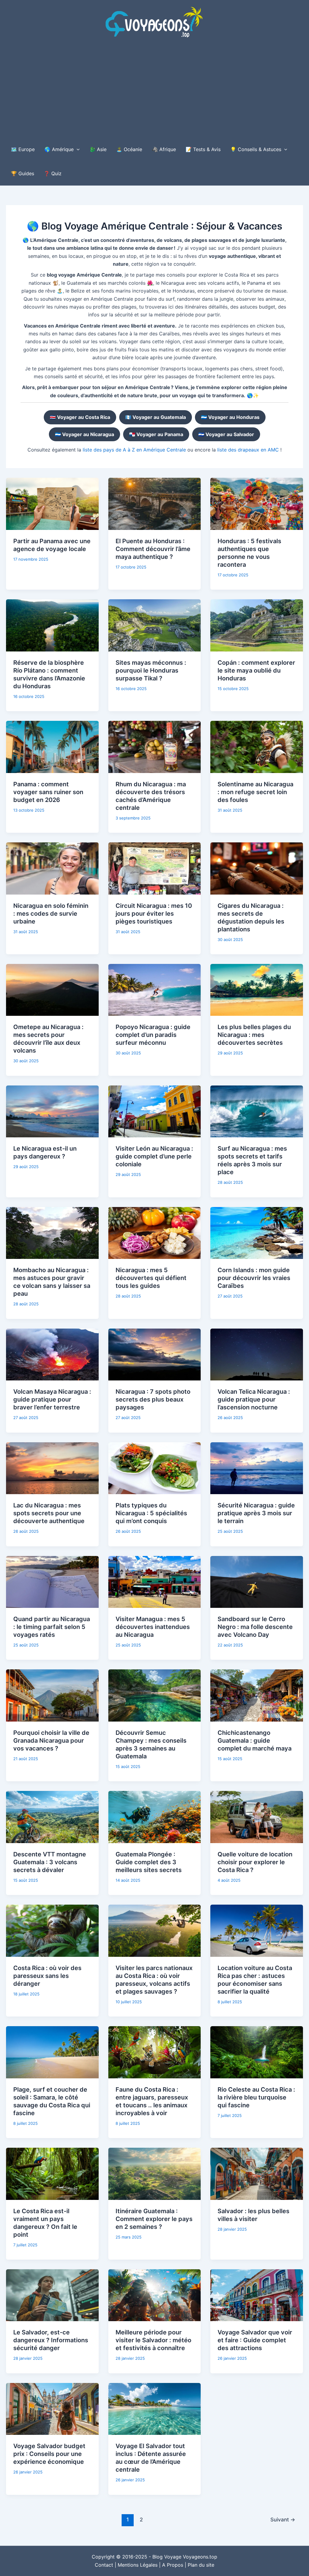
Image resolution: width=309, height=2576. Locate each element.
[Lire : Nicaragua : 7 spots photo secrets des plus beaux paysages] (155, 1354)
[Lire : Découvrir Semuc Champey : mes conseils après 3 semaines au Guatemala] (155, 1695)
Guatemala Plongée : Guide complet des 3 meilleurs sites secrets (149, 1862)
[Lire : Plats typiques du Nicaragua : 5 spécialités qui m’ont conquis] (155, 1468)
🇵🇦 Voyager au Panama (156, 434)
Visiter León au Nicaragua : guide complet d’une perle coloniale (154, 1156)
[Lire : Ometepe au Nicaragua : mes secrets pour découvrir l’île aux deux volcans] (52, 990)
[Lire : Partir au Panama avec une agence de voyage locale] (52, 503)
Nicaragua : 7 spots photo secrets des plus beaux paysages (153, 1399)
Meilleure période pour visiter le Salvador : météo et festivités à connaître (153, 2340)
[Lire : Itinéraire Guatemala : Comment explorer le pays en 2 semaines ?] (155, 2173)
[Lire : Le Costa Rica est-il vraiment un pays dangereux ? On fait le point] (52, 2173)
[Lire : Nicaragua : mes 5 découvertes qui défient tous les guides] (155, 1232)
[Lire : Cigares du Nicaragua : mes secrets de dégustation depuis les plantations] (257, 868)
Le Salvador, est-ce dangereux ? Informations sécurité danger (51, 2340)
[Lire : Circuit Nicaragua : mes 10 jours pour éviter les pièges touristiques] (155, 868)
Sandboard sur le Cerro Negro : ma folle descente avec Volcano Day (255, 1627)
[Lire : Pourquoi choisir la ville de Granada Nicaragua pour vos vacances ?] (52, 1695)
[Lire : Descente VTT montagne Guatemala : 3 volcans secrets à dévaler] (52, 1817)
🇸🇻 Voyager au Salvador (226, 434)
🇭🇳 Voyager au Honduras (230, 417)
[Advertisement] (154, 92)
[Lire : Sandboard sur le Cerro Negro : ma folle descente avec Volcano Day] (257, 1581)
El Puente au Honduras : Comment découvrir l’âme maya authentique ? (153, 549)
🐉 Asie (98, 149)
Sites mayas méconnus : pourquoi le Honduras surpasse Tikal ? (151, 670)
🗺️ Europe (23, 149)
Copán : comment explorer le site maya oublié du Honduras (256, 670)
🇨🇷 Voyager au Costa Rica (80, 417)
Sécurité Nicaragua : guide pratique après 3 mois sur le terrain (256, 1513)
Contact (104, 2565)
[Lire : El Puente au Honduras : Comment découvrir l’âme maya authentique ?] (155, 503)
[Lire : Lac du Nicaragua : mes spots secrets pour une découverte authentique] (52, 1468)
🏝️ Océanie (129, 149)
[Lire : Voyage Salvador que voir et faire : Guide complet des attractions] (257, 2295)
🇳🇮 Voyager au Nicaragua (84, 434)
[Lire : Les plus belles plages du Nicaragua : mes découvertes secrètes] (257, 990)
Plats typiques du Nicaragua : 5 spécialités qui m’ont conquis (151, 1513)
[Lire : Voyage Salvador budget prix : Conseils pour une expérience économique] (52, 2408)
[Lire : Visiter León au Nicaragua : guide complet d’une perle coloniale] (155, 1111)
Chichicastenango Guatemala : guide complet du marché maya (255, 1741)
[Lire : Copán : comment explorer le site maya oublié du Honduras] (257, 625)
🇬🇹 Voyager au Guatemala (156, 417)
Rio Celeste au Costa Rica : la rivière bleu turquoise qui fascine (256, 2097)
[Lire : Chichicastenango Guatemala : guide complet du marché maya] (257, 1695)
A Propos (173, 2565)
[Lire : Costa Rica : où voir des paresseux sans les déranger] (52, 1930)
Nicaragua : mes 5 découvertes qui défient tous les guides (151, 1278)
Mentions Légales (138, 2565)
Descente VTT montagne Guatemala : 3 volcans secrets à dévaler (50, 1862)
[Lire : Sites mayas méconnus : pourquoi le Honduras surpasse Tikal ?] (155, 625)
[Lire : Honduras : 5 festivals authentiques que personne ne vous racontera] (257, 503)
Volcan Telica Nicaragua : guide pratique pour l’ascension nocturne (254, 1399)
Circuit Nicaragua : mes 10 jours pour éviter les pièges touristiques (154, 914)
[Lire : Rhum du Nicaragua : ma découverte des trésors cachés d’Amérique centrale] (155, 746)
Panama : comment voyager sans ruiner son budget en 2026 (48, 792)
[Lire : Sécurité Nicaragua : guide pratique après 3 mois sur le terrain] (257, 1468)
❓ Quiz (53, 173)
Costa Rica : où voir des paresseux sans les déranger (47, 1976)
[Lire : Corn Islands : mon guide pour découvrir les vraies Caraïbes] (257, 1232)
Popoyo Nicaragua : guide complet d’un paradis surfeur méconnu (153, 1035)
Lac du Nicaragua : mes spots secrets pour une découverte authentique (49, 1513)
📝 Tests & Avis (203, 149)
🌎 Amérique (59, 149)
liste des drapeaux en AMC (248, 450)
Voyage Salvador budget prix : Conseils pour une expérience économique (49, 2454)
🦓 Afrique (164, 149)
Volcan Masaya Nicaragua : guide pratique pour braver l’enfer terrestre (52, 1399)
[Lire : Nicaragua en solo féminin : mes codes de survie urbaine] (52, 868)
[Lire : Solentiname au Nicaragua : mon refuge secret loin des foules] (257, 746)
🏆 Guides (22, 173)
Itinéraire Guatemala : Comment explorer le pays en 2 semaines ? (154, 2219)
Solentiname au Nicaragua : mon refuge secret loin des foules (255, 792)
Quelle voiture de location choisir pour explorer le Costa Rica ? (255, 1862)
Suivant (283, 2519)
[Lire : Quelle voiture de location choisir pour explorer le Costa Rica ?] (257, 1817)
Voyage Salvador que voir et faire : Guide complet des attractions (255, 2340)
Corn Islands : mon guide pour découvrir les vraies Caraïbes (254, 1278)
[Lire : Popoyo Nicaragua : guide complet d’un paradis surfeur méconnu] (155, 990)
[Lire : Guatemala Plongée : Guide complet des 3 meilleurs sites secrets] (155, 1817)
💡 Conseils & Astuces (256, 149)
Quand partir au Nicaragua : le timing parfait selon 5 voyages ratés (52, 1627)
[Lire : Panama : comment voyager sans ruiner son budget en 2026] (52, 746)
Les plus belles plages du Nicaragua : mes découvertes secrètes (254, 1035)
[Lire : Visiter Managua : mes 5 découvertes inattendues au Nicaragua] (155, 1581)
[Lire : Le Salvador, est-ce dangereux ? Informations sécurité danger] (52, 2295)
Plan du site (201, 2565)
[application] (77, 149)
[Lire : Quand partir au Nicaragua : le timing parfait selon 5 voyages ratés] (52, 1581)
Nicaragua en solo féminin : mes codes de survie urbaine (51, 914)
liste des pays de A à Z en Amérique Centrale (134, 450)
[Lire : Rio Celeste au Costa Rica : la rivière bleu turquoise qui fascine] (257, 2052)
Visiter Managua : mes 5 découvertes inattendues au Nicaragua (153, 1627)
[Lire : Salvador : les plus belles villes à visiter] (257, 2173)
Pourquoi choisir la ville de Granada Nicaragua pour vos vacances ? (51, 1741)
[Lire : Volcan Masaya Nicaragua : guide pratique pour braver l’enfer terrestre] (52, 1354)
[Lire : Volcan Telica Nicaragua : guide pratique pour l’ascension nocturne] (257, 1354)
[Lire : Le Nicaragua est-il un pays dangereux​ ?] (52, 1111)
